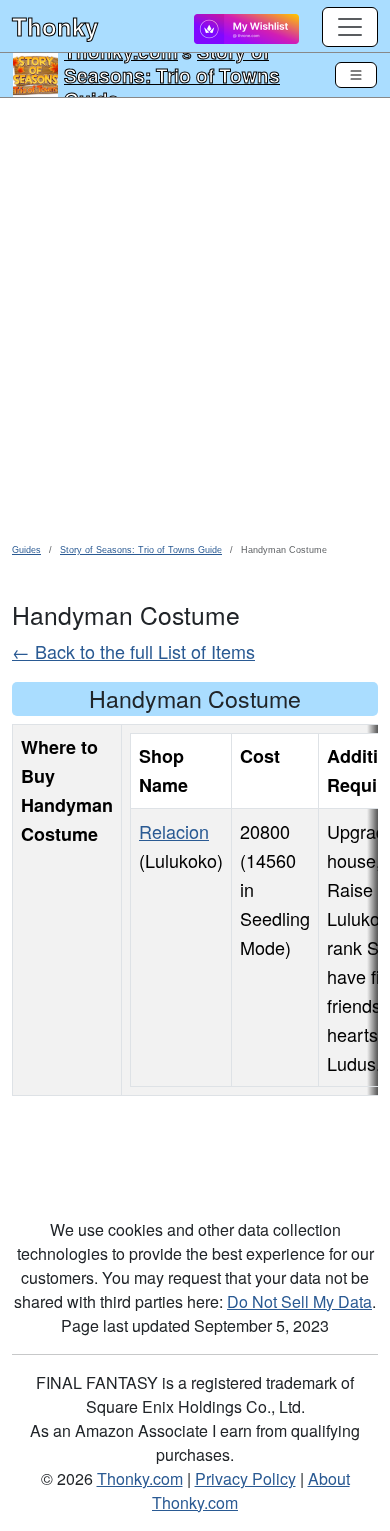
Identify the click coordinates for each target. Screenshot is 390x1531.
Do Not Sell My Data (299, 1301)
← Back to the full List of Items (133, 651)
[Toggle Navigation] (356, 75)
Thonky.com (140, 1478)
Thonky (55, 26)
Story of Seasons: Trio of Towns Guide (172, 75)
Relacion (174, 831)
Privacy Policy (245, 1478)
